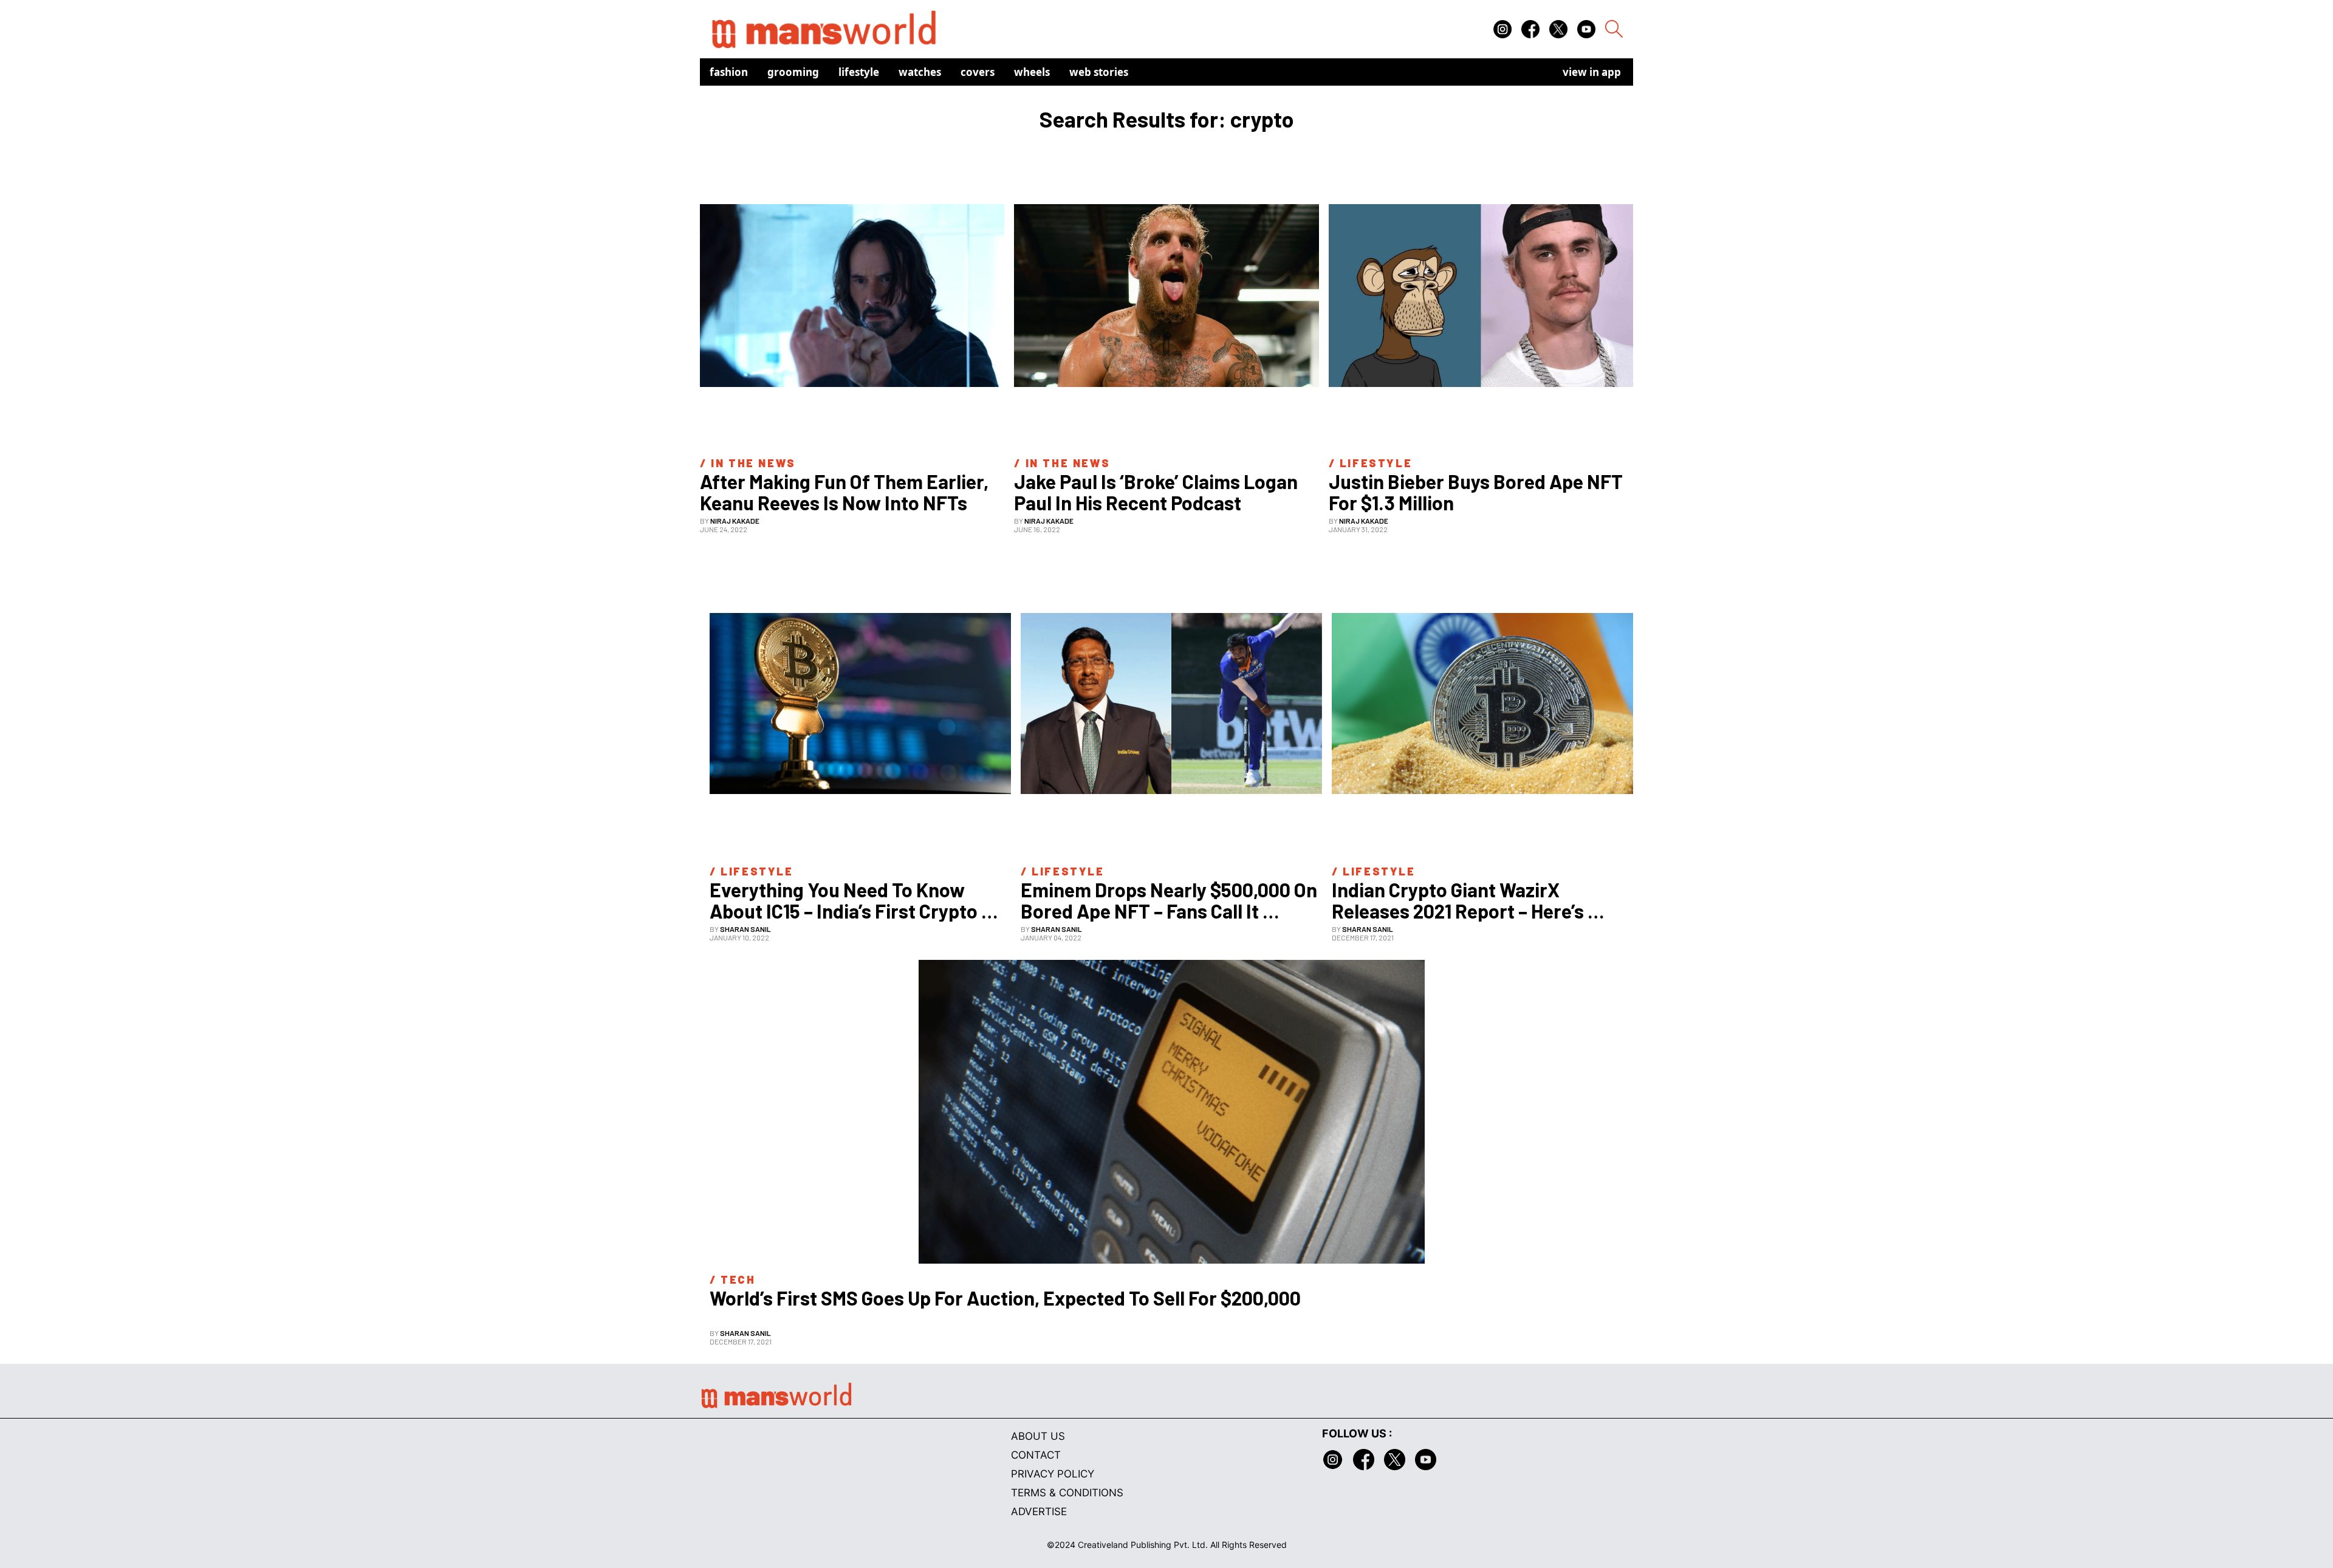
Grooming (793, 72)
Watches (920, 72)
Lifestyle (859, 72)
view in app (1592, 72)
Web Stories (1099, 72)
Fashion (729, 72)
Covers (978, 72)
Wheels (1032, 72)
